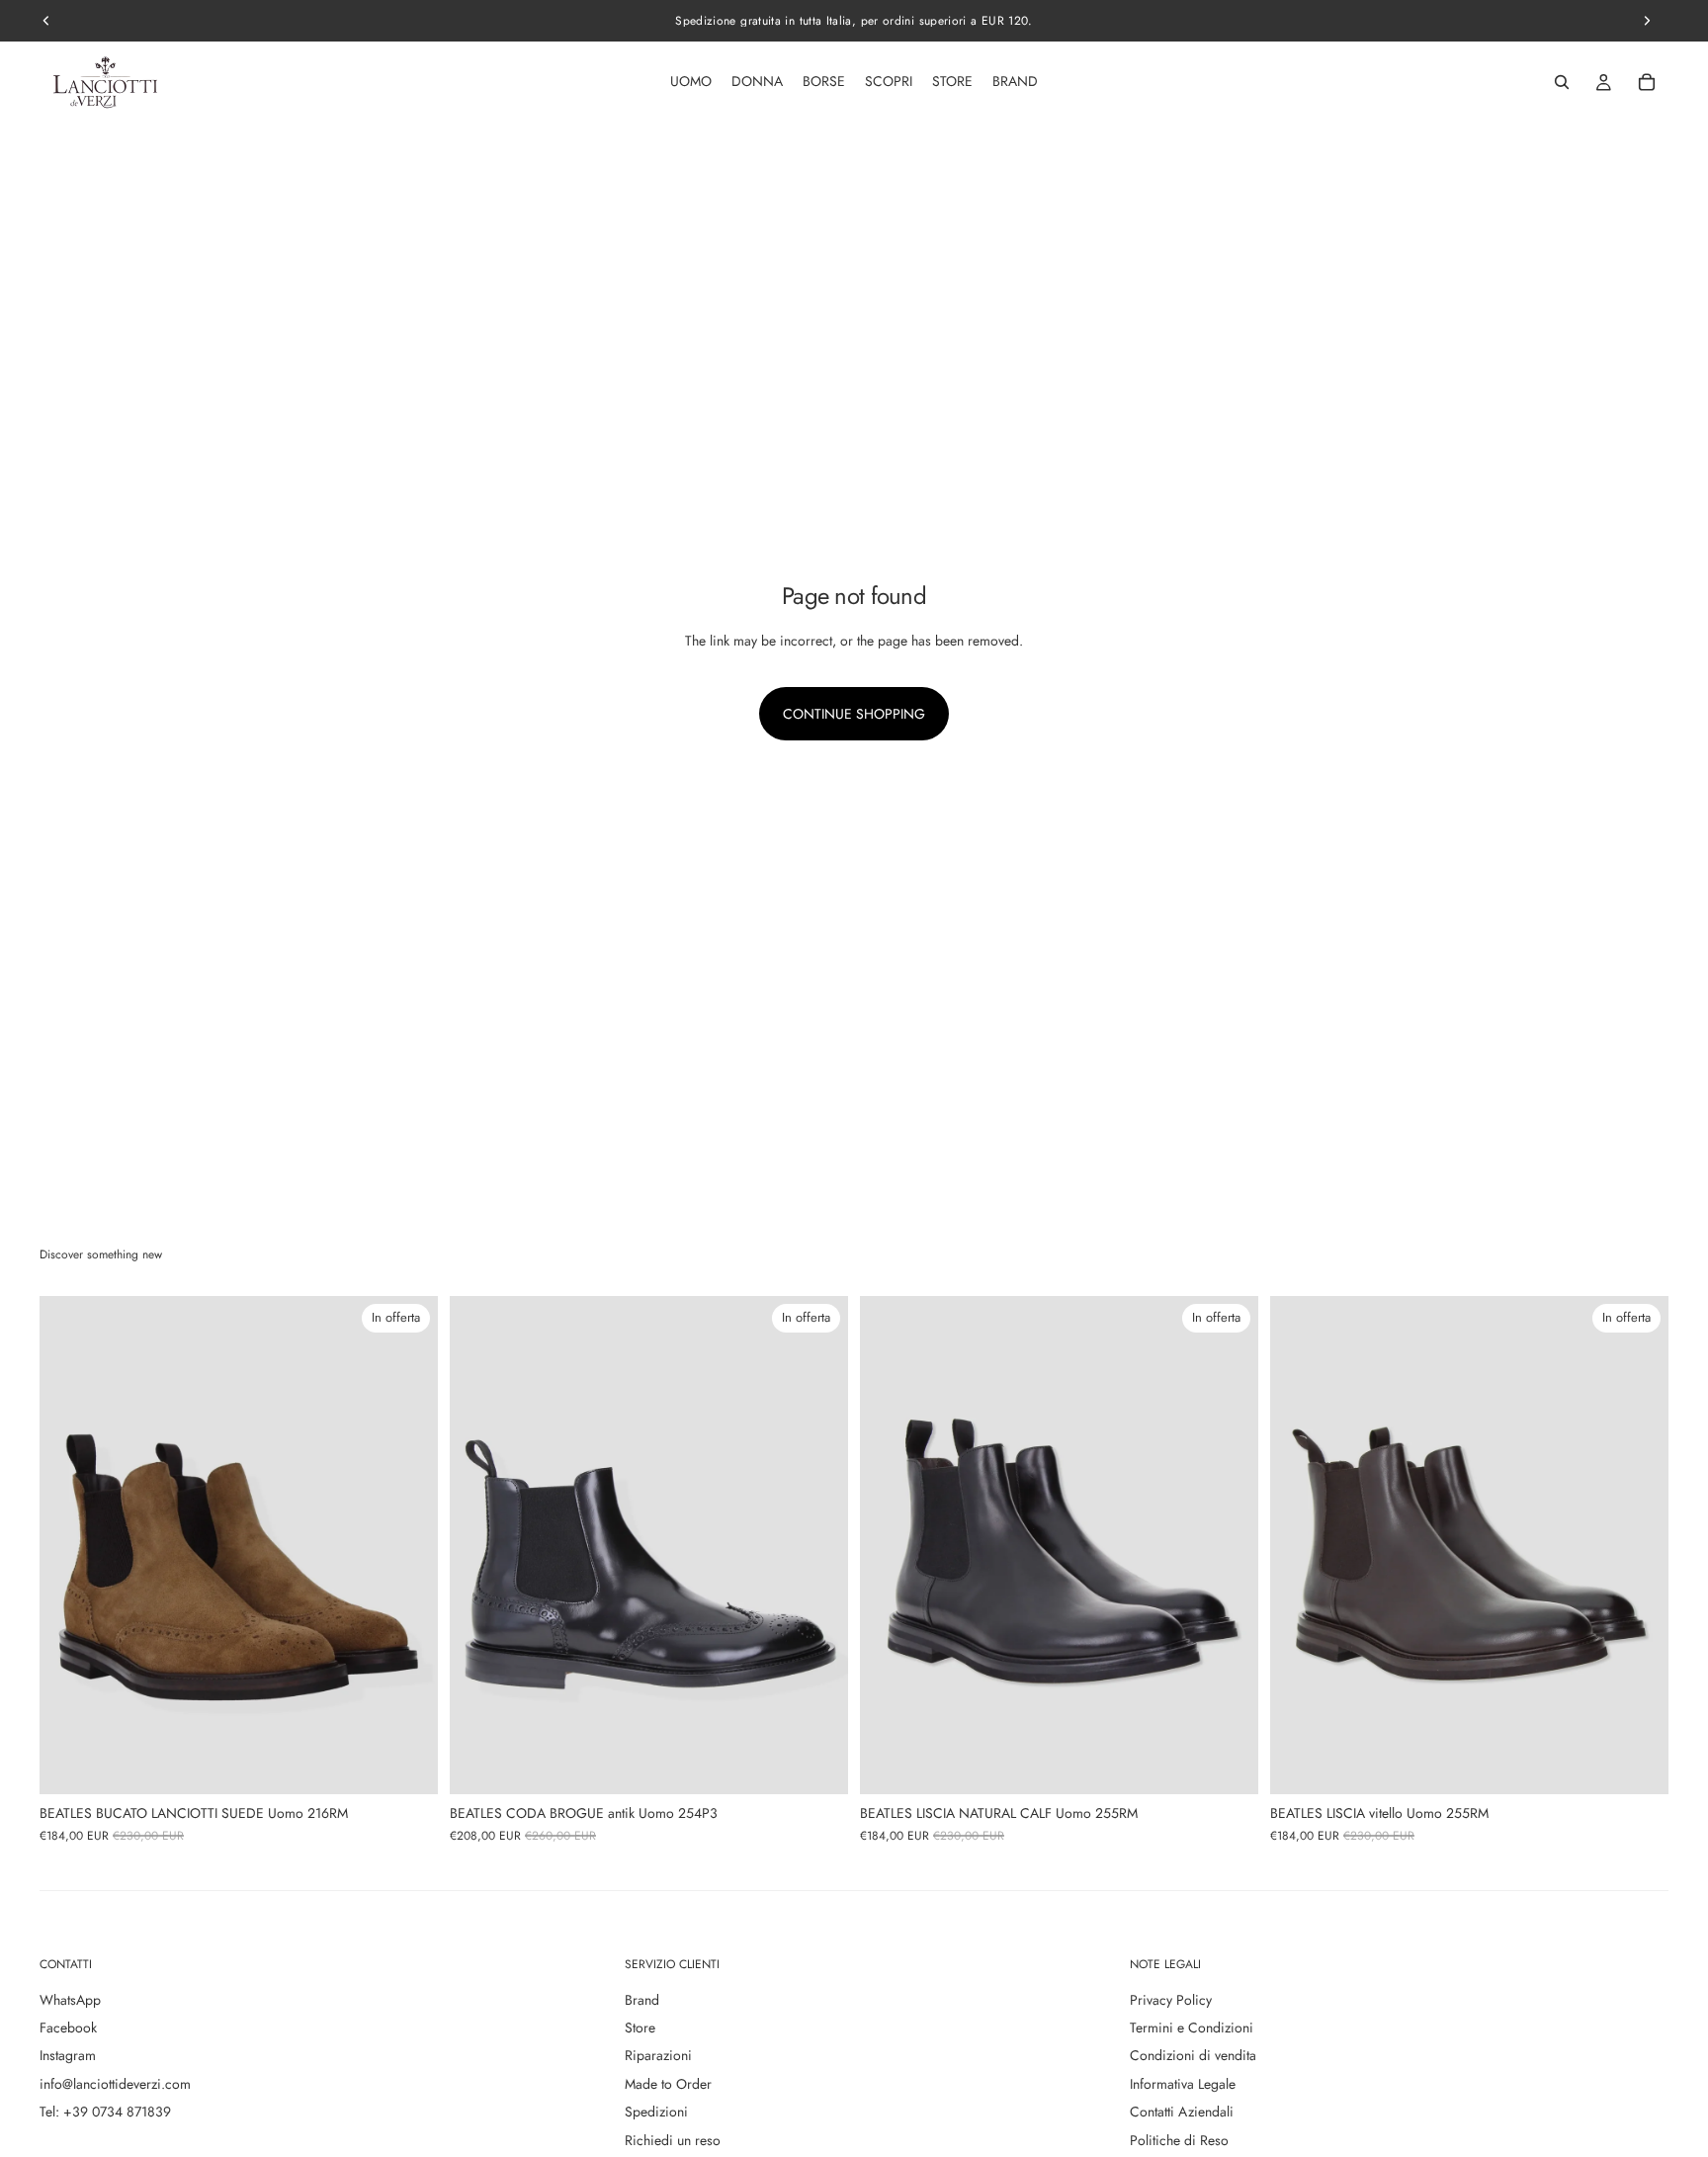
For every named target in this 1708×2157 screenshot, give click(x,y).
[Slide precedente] (69, 1545)
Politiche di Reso (1179, 2140)
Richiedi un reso (673, 2140)
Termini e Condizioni (1192, 2028)
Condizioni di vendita (1193, 2055)
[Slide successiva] (408, 1545)
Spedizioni (656, 2112)
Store (640, 2028)
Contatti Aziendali (1182, 2112)
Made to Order (668, 2084)
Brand (642, 2000)
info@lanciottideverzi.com (115, 2084)
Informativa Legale (1183, 2084)
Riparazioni (658, 2055)
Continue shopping (854, 714)
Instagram (68, 2055)
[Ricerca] (1562, 82)
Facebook (68, 2028)
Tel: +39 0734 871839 (105, 2112)
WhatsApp (70, 2000)
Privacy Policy (1171, 2000)
